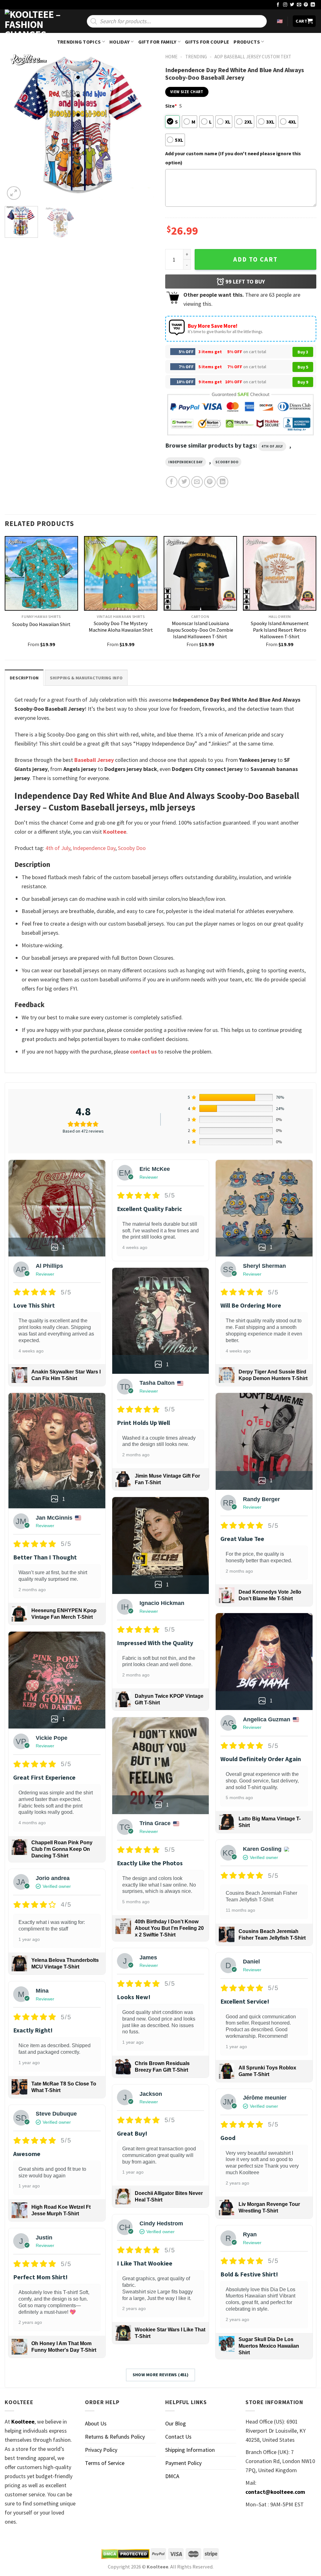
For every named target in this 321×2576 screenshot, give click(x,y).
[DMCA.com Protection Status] (125, 2554)
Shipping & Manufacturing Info (86, 678)
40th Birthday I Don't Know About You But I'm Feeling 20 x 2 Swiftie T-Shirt (169, 1928)
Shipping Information (190, 2450)
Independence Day (186, 462)
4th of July (272, 446)
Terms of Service (105, 2463)
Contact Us (178, 2437)
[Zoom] (14, 193)
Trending (196, 57)
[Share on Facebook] (172, 482)
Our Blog (176, 2423)
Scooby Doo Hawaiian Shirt (41, 624)
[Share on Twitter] (184, 482)
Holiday (119, 42)
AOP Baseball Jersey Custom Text (253, 57)
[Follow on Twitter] (292, 5)
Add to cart (255, 259)
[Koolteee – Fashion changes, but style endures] (36, 21)
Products (247, 42)
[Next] (145, 126)
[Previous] (16, 126)
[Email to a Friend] (197, 482)
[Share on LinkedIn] (222, 482)
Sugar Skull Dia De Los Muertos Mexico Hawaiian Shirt (269, 2346)
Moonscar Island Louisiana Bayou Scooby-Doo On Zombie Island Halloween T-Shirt (200, 630)
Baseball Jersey (94, 760)
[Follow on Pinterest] (306, 5)
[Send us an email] (299, 5)
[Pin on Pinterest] (210, 482)
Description (24, 678)
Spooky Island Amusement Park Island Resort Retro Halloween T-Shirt (280, 630)
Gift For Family (157, 42)
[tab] (24, 678)
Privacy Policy (101, 2450)
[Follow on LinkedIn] (313, 5)
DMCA (172, 2476)
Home (171, 57)
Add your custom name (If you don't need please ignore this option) (233, 158)
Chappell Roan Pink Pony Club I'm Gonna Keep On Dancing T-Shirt (62, 1849)
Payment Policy (183, 2463)
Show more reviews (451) (161, 2375)
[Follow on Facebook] (278, 5)
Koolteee (115, 832)
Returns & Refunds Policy (115, 2437)
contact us (143, 1052)
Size (171, 106)
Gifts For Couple (207, 42)
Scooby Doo (227, 462)
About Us (96, 2423)
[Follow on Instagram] (285, 5)
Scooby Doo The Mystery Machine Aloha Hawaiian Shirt (121, 627)
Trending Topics (79, 42)
